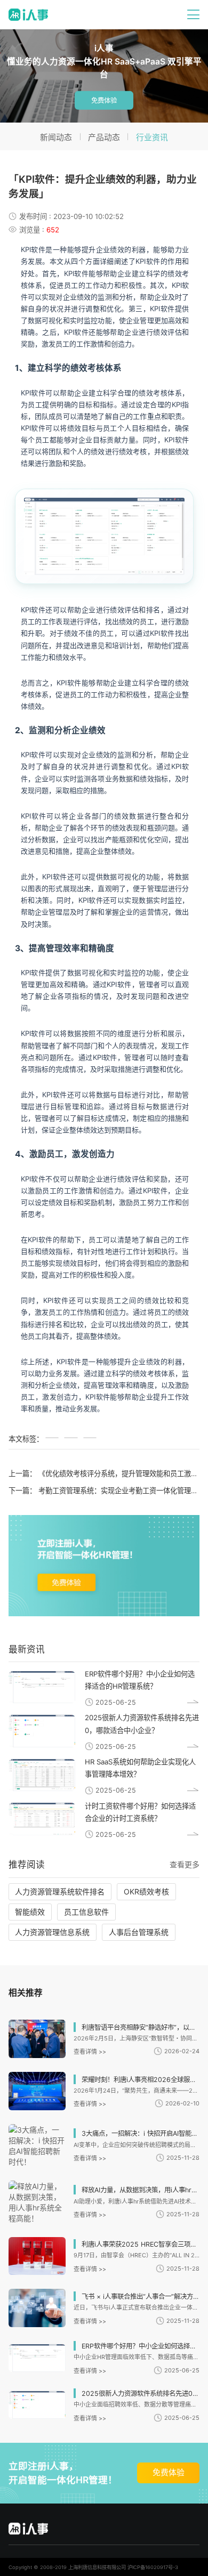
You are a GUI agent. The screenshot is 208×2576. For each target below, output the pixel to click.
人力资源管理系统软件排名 (60, 1892)
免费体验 (104, 100)
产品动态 (104, 137)
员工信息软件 (86, 1912)
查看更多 (185, 1864)
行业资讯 (152, 137)
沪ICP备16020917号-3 (153, 2567)
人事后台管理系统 (139, 1932)
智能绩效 (30, 1912)
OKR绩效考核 (146, 1892)
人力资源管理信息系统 (52, 1932)
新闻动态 (56, 137)
